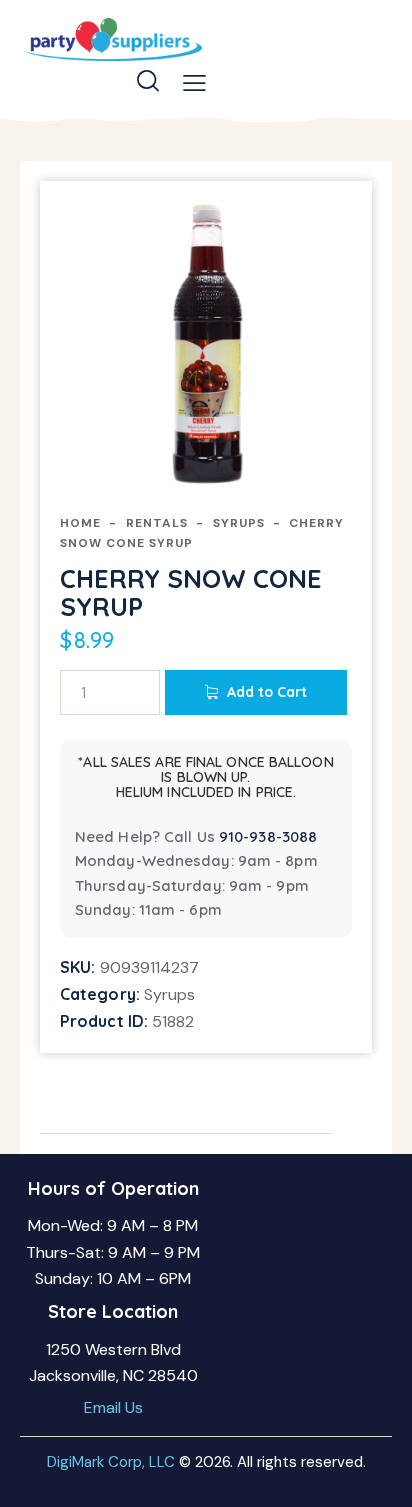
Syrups (239, 523)
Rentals (157, 523)
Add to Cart (267, 692)
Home (80, 523)
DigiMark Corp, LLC (111, 1462)
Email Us (113, 1407)
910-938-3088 (268, 836)
